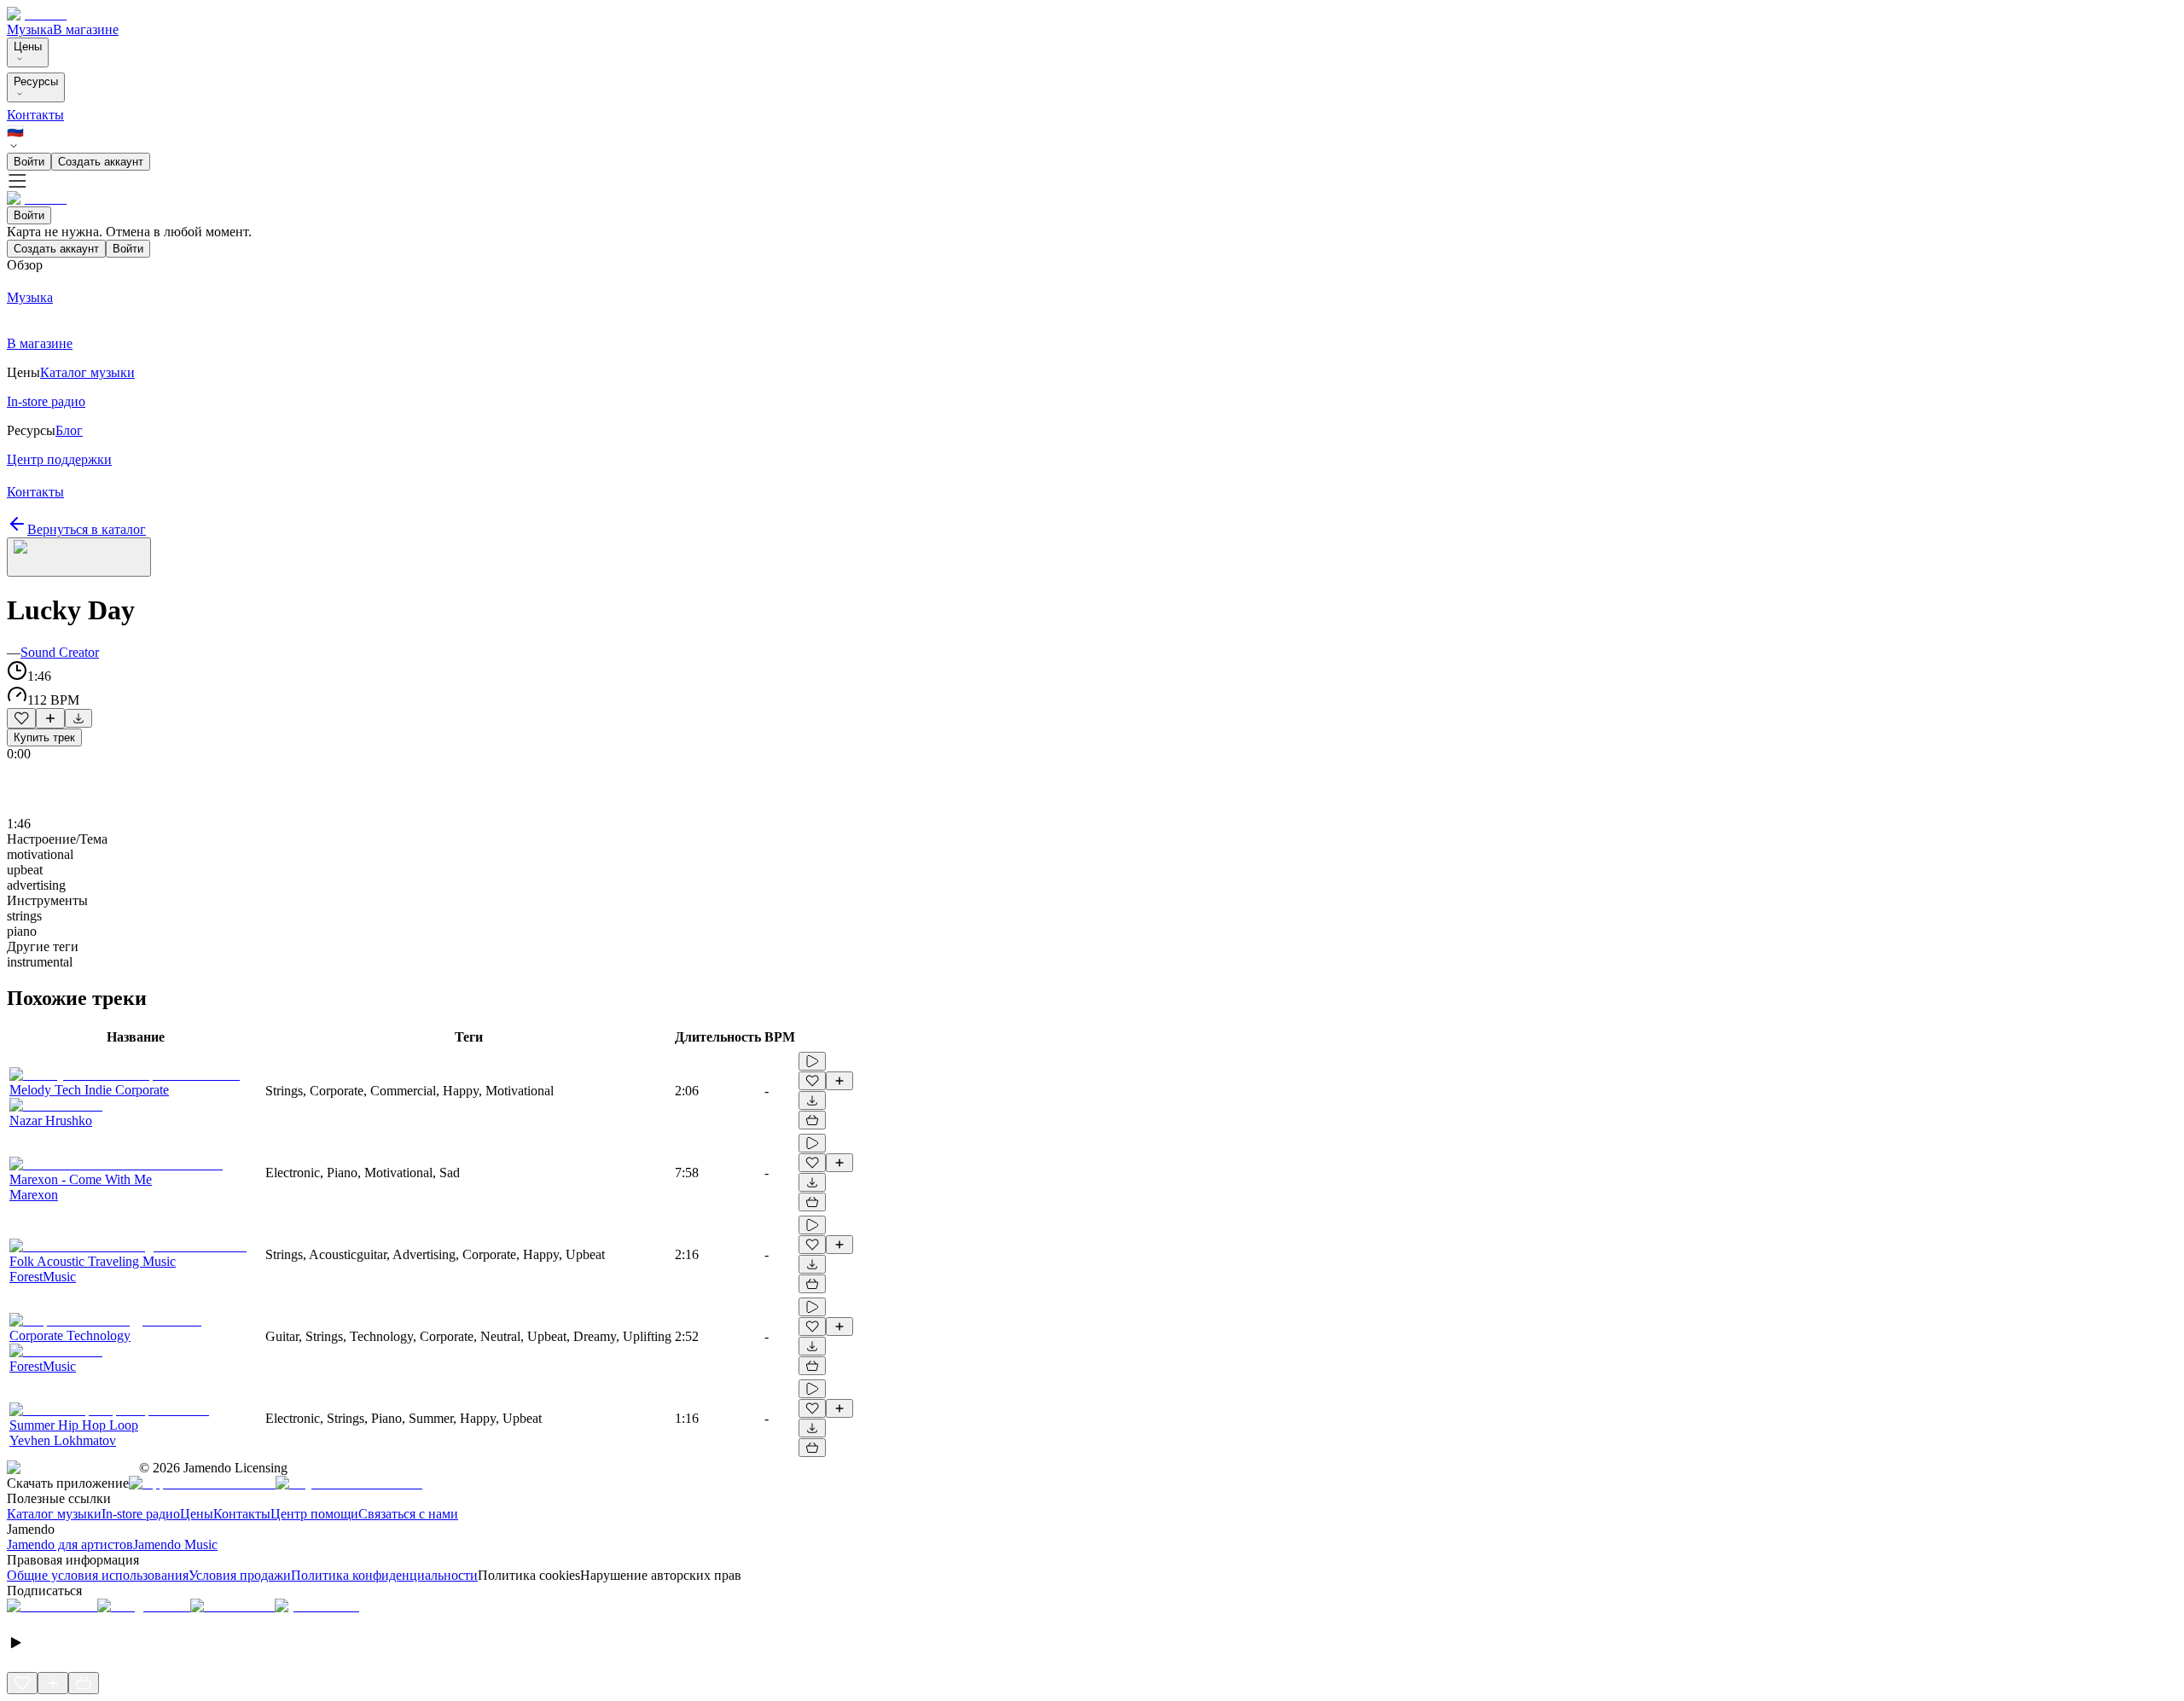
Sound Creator (60, 652)
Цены (28, 46)
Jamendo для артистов (70, 1544)
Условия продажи (240, 1575)
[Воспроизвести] (812, 1061)
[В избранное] (21, 718)
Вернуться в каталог (87, 529)
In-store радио (141, 1514)
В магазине (86, 29)
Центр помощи (314, 1514)
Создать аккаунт (101, 162)
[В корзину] (812, 1120)
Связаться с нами (408, 1514)
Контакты (35, 115)
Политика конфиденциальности (384, 1575)
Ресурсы (36, 81)
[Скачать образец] (78, 718)
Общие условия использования (98, 1575)
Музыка (30, 29)
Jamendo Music (175, 1544)
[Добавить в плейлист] (50, 718)
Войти (29, 162)
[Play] (79, 557)
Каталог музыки (54, 1514)
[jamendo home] (37, 14)
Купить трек (44, 737)
